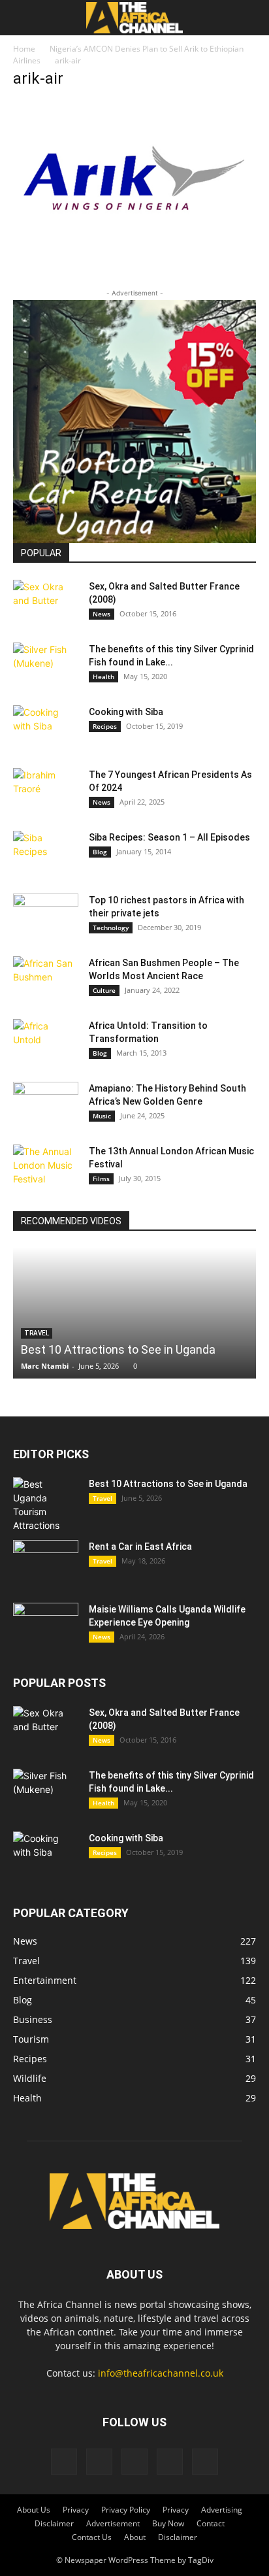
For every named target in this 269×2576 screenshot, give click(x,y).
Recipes (105, 726)
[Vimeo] (134, 2462)
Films (101, 1179)
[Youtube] (205, 2462)
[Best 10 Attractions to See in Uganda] (134, 1313)
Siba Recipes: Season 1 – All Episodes (169, 837)
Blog (100, 852)
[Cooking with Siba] (46, 728)
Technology (111, 928)
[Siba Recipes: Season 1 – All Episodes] (46, 854)
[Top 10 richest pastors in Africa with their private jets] (46, 916)
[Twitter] (99, 2462)
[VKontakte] (170, 2462)
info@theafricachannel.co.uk (161, 2373)
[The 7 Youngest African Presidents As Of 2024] (46, 791)
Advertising (222, 2510)
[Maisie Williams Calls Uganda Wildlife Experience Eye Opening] (46, 1626)
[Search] (251, 18)
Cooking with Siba (126, 712)
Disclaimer (54, 2523)
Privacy (76, 2510)
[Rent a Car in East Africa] (46, 1563)
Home (24, 49)
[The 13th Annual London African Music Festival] (46, 1167)
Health (103, 677)
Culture (104, 990)
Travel (103, 1498)
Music (102, 1116)
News (102, 614)
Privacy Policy (126, 2510)
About (135, 2537)
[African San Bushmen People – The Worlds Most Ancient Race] (46, 979)
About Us (34, 2510)
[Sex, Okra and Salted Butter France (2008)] (46, 603)
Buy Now (168, 2523)
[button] (22, 18)
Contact (211, 2523)
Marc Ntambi (45, 1366)
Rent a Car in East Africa (140, 1547)
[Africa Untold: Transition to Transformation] (46, 1042)
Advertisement (113, 2523)
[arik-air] (134, 256)
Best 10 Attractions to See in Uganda (118, 1349)
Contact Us (92, 2537)
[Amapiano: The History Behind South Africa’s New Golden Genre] (46, 1105)
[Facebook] (64, 2462)
